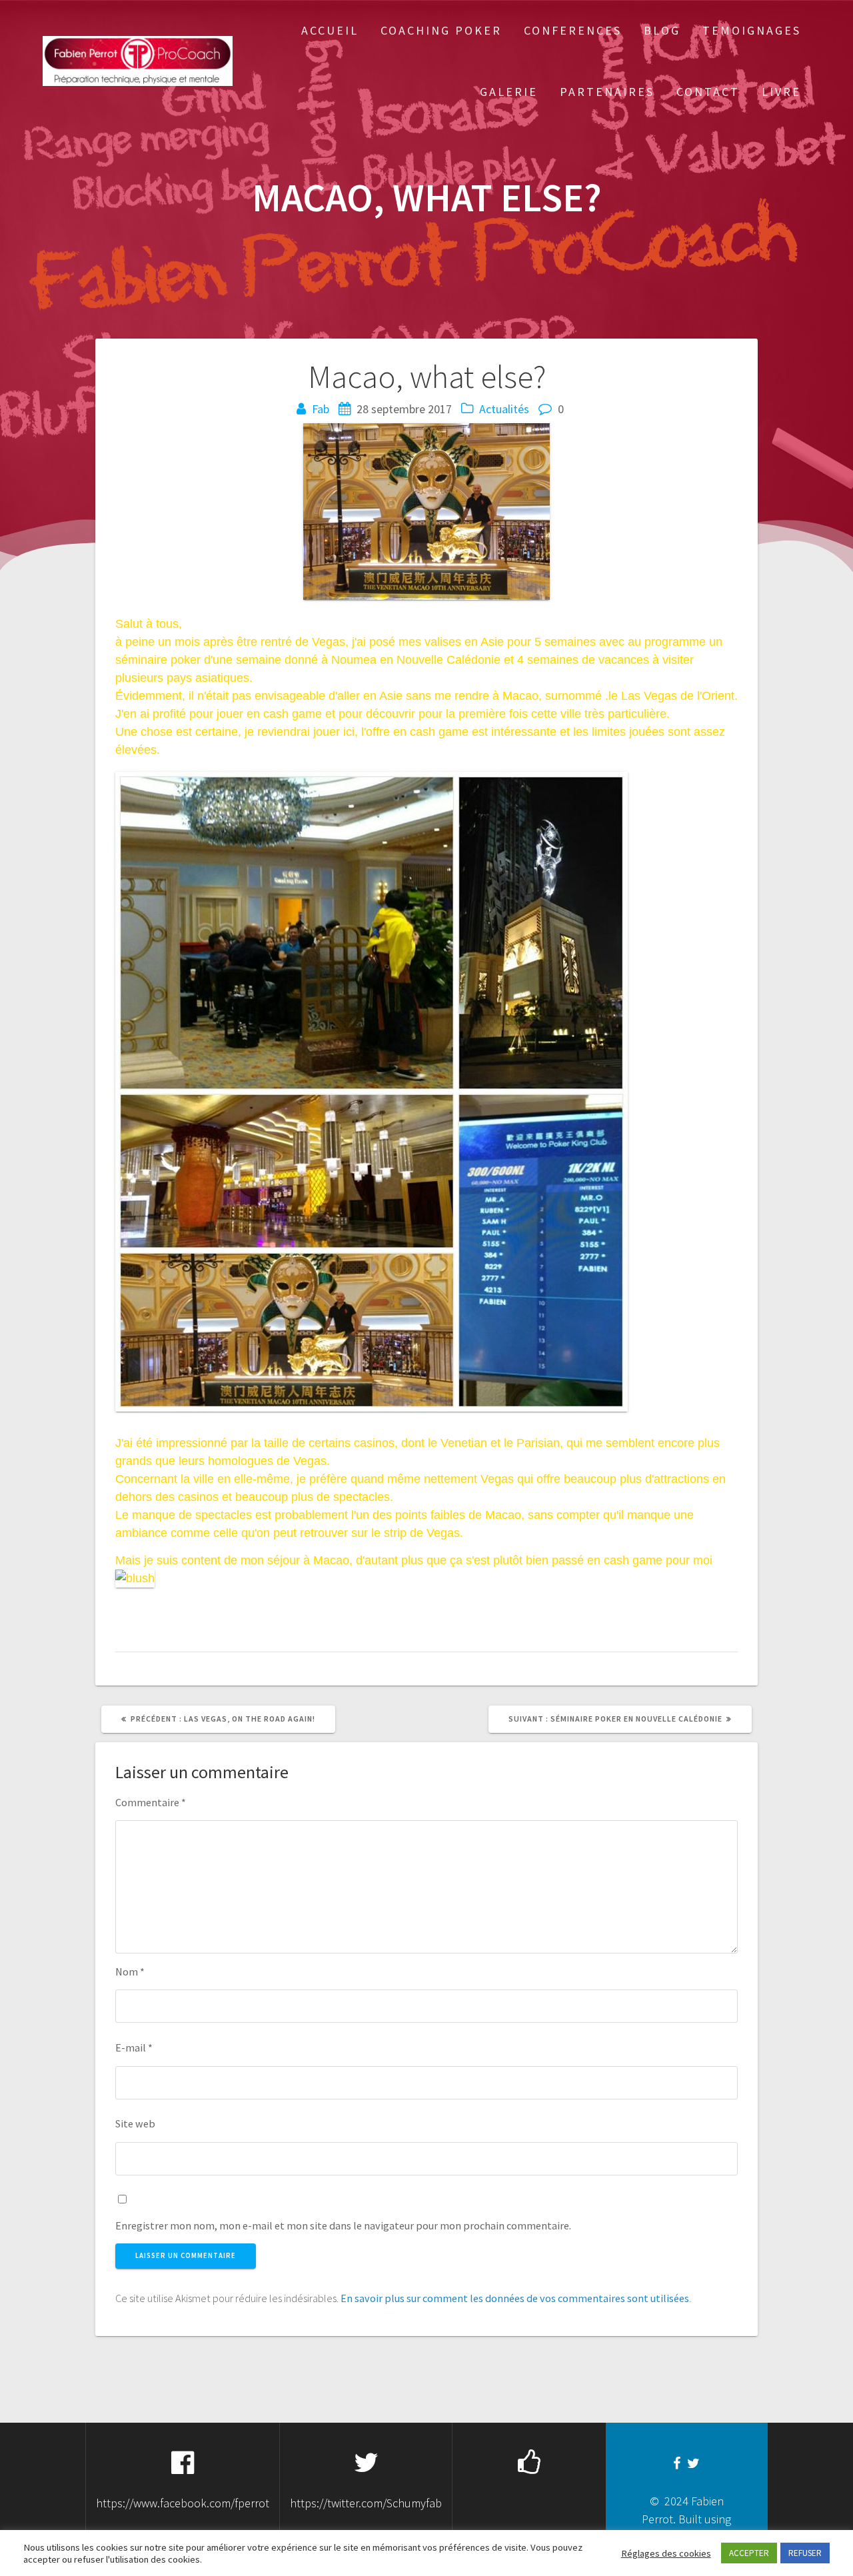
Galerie (509, 92)
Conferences (573, 30)
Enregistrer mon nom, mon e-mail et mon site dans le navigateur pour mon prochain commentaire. (343, 2225)
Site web (135, 2123)
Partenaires (607, 92)
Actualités (504, 409)
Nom (130, 1971)
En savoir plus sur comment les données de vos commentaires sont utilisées (515, 2298)
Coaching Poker (441, 30)
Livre (781, 92)
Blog (662, 30)
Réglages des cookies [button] (666, 2553)
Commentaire (151, 1802)
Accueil (330, 30)
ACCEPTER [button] (749, 2553)
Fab (321, 409)
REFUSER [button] (805, 2553)
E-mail (134, 2047)
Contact (708, 92)
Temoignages (752, 30)
